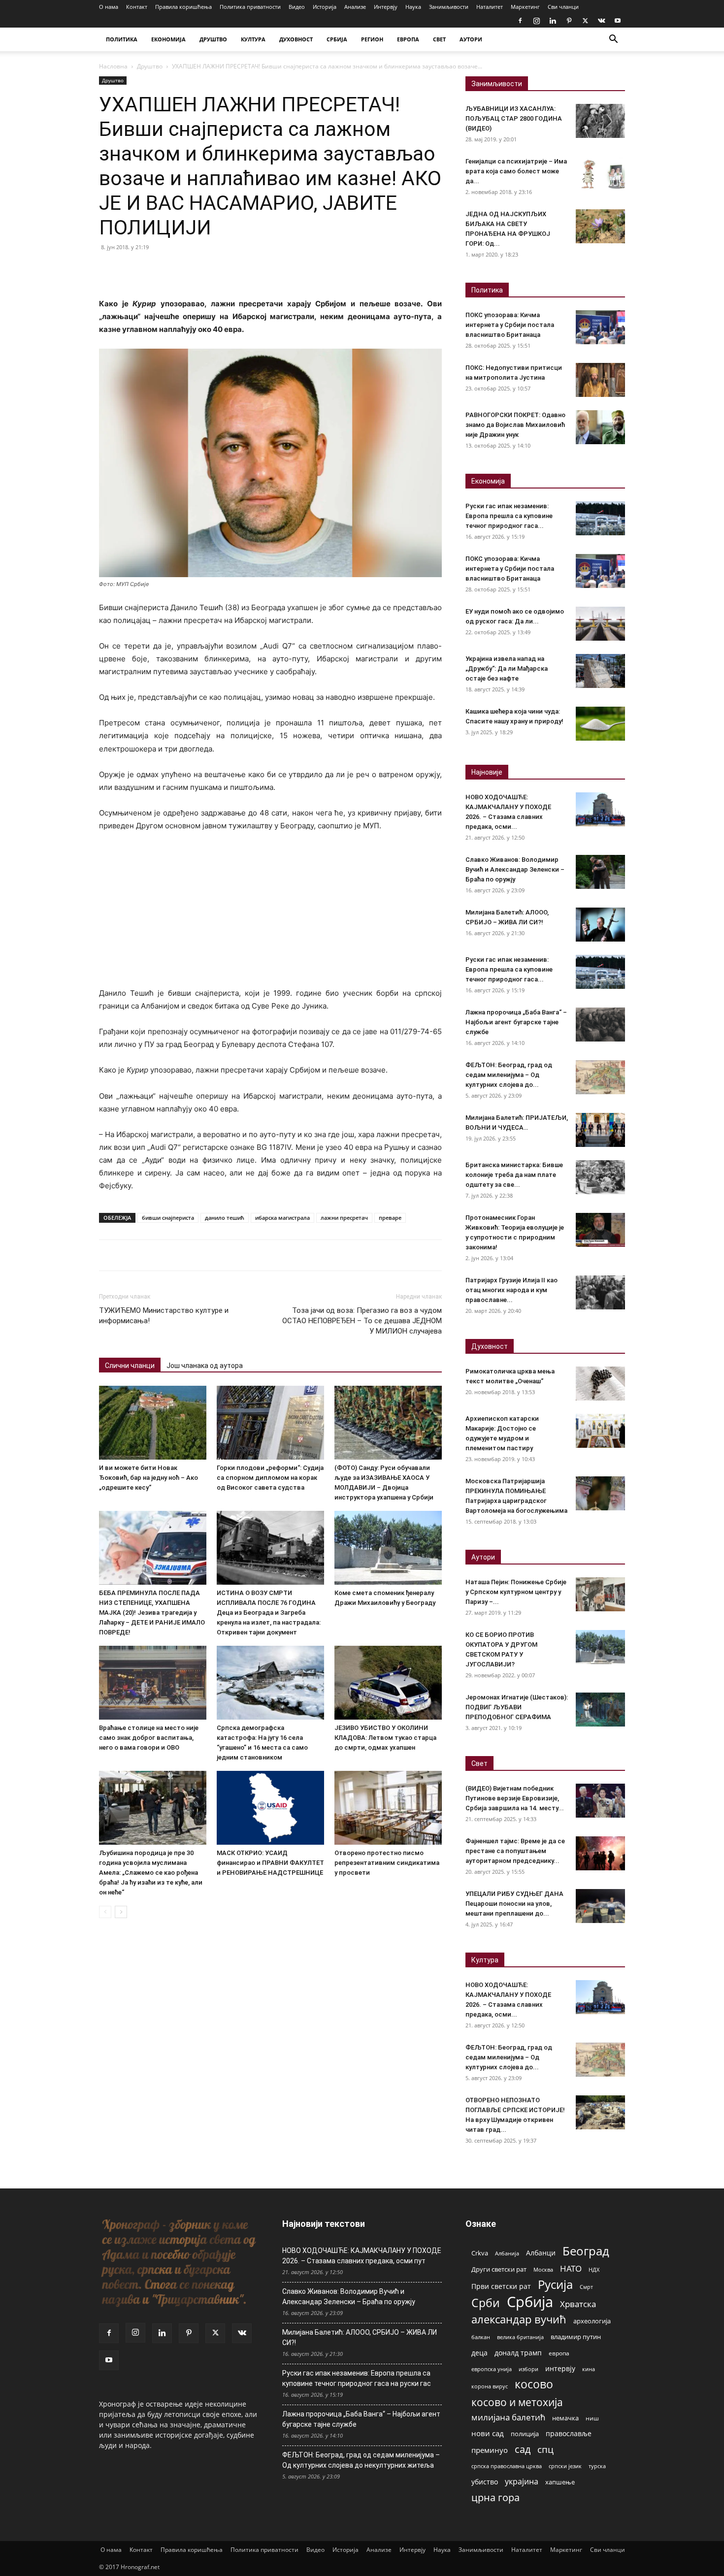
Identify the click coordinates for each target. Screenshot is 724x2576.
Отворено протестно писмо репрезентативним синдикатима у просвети (387, 1863)
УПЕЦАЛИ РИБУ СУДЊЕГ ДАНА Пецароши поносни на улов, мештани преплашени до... (514, 1904)
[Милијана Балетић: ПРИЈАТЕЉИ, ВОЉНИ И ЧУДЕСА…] (600, 1130)
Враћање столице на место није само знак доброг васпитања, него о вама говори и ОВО (149, 1738)
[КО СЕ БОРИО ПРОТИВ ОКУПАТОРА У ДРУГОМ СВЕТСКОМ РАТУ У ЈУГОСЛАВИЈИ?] (600, 1647)
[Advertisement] (270, 914)
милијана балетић (508, 2417)
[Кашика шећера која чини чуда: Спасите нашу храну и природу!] (600, 724)
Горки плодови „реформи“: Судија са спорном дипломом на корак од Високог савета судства (270, 1478)
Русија (555, 2285)
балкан (481, 2337)
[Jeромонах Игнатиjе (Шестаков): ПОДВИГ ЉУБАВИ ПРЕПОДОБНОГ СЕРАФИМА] (600, 1710)
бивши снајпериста (168, 1218)
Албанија (507, 2253)
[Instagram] (536, 21)
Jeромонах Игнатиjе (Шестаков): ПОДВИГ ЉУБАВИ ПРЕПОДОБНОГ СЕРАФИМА (517, 1707)
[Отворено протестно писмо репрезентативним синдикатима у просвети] (388, 1808)
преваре (390, 1218)
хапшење (560, 2482)
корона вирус (490, 2386)
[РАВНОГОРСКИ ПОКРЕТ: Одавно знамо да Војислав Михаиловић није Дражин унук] (600, 427)
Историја (325, 7)
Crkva (480, 2253)
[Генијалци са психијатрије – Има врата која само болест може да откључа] (600, 174)
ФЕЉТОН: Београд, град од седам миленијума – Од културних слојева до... (509, 1075)
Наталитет (490, 7)
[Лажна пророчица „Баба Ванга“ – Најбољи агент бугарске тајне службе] (600, 1025)
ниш (592, 2418)
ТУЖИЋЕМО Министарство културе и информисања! (164, 1316)
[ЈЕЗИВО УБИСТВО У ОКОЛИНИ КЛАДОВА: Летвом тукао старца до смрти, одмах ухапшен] (388, 1683)
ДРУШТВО (213, 39)
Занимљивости (449, 7)
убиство (485, 2482)
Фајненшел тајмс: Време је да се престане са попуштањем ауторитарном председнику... (515, 1851)
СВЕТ (439, 39)
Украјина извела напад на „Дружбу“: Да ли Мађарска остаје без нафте (507, 668)
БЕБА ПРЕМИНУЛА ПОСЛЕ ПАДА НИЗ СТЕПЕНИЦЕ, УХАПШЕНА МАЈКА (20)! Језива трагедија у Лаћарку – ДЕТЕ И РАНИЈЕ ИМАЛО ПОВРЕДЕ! (152, 1613)
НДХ (594, 2269)
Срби (486, 2303)
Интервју (386, 7)
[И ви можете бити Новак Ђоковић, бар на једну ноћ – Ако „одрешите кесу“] (153, 1423)
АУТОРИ (471, 39)
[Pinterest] (569, 21)
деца (479, 2353)
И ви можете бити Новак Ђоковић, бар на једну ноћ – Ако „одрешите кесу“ (148, 1478)
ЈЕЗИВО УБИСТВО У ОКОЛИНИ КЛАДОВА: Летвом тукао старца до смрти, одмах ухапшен (385, 1738)
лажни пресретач (344, 1218)
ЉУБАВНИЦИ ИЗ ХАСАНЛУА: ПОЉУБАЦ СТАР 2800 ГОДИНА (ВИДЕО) (514, 118)
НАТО (571, 2268)
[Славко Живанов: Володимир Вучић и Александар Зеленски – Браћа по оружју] (600, 872)
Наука (413, 7)
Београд (586, 2251)
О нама (109, 7)
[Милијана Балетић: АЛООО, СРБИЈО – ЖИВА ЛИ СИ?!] (600, 925)
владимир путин (576, 2337)
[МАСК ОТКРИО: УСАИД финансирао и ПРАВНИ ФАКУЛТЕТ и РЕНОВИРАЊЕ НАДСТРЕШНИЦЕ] (270, 1808)
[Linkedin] (553, 21)
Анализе (355, 7)
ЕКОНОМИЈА (168, 39)
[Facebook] (520, 21)
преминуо (490, 2450)
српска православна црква (507, 2466)
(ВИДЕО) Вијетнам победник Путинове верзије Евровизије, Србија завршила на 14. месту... (515, 1798)
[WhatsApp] (177, 269)
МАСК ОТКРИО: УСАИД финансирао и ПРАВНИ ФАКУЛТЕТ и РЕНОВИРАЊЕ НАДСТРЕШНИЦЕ (270, 1863)
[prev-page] (105, 1912)
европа (559, 2353)
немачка (565, 2418)
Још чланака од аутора (205, 1366)
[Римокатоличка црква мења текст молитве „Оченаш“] (600, 1384)
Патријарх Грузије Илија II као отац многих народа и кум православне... (511, 1290)
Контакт (137, 7)
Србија (530, 2302)
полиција (525, 2434)
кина (589, 2369)
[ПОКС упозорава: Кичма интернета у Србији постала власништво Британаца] (600, 327)
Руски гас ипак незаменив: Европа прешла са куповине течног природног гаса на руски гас (357, 2378)
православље (569, 2433)
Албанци (541, 2253)
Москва (543, 2269)
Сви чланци (563, 7)
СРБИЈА (337, 39)
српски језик (565, 2466)
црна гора (495, 2497)
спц (545, 2449)
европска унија (492, 2369)
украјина (522, 2482)
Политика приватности (250, 7)
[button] (613, 40)
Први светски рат (501, 2286)
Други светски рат (499, 2269)
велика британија (520, 2337)
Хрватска (578, 2304)
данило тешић (225, 1218)
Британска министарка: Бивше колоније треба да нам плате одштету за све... (514, 1175)
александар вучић (519, 2319)
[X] (585, 21)
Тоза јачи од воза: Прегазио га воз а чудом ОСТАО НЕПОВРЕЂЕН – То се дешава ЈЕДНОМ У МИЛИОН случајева (362, 1321)
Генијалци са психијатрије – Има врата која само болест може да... (516, 171)
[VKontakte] (601, 21)
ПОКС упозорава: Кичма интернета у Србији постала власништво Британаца (510, 325)
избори (528, 2369)
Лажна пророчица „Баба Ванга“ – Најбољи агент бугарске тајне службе (516, 1022)
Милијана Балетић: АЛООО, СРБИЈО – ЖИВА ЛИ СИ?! (360, 2337)
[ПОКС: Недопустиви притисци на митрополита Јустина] (600, 380)
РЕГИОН (372, 39)
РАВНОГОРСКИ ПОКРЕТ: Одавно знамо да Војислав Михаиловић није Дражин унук (515, 425)
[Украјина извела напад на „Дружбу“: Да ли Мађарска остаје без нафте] (600, 671)
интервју (560, 2368)
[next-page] (121, 1912)
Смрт (586, 2287)
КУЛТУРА (253, 39)
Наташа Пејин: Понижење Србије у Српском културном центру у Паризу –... (516, 1592)
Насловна (113, 66)
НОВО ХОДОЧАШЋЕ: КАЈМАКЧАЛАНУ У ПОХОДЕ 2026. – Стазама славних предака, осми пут (362, 2256)
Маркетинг (525, 7)
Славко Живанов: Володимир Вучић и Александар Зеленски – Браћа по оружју (515, 869)
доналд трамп (518, 2353)
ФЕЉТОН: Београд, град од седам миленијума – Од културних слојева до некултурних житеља (361, 2460)
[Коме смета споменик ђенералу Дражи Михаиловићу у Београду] (388, 1548)
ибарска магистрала (282, 1218)
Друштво (150, 66)
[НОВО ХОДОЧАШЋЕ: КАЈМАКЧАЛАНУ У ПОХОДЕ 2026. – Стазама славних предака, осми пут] (600, 809)
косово (534, 2384)
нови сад (488, 2433)
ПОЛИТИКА (122, 39)
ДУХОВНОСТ (296, 39)
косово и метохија (517, 2402)
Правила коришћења (183, 7)
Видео (297, 7)
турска (597, 2466)
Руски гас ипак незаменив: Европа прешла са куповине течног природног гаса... (509, 516)
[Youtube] (618, 21)
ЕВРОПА (408, 39)
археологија (592, 2321)
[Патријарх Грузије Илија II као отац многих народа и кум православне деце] (600, 1292)
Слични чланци (130, 1366)
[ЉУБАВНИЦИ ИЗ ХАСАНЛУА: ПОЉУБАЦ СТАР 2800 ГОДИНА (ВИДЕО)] (600, 121)
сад (523, 2449)
